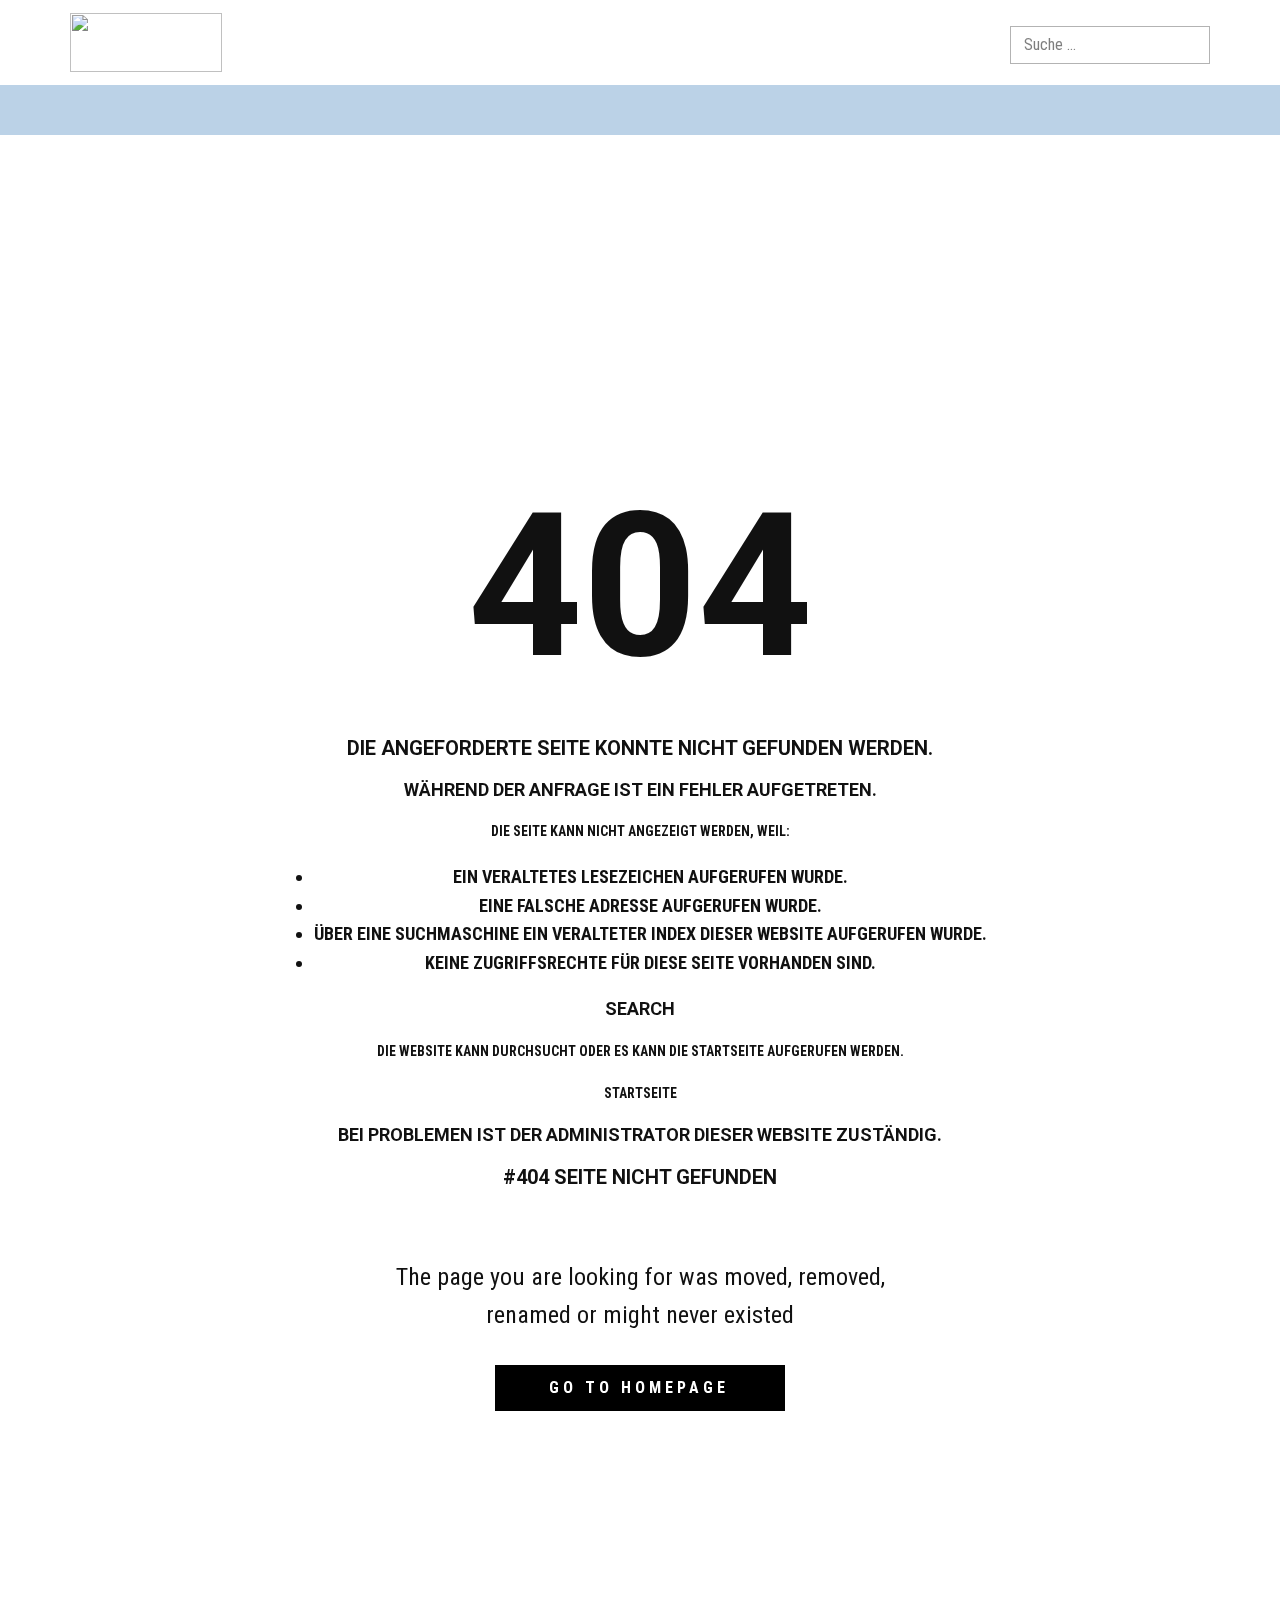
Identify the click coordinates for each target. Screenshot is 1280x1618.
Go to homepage (639, 1387)
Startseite (640, 1093)
